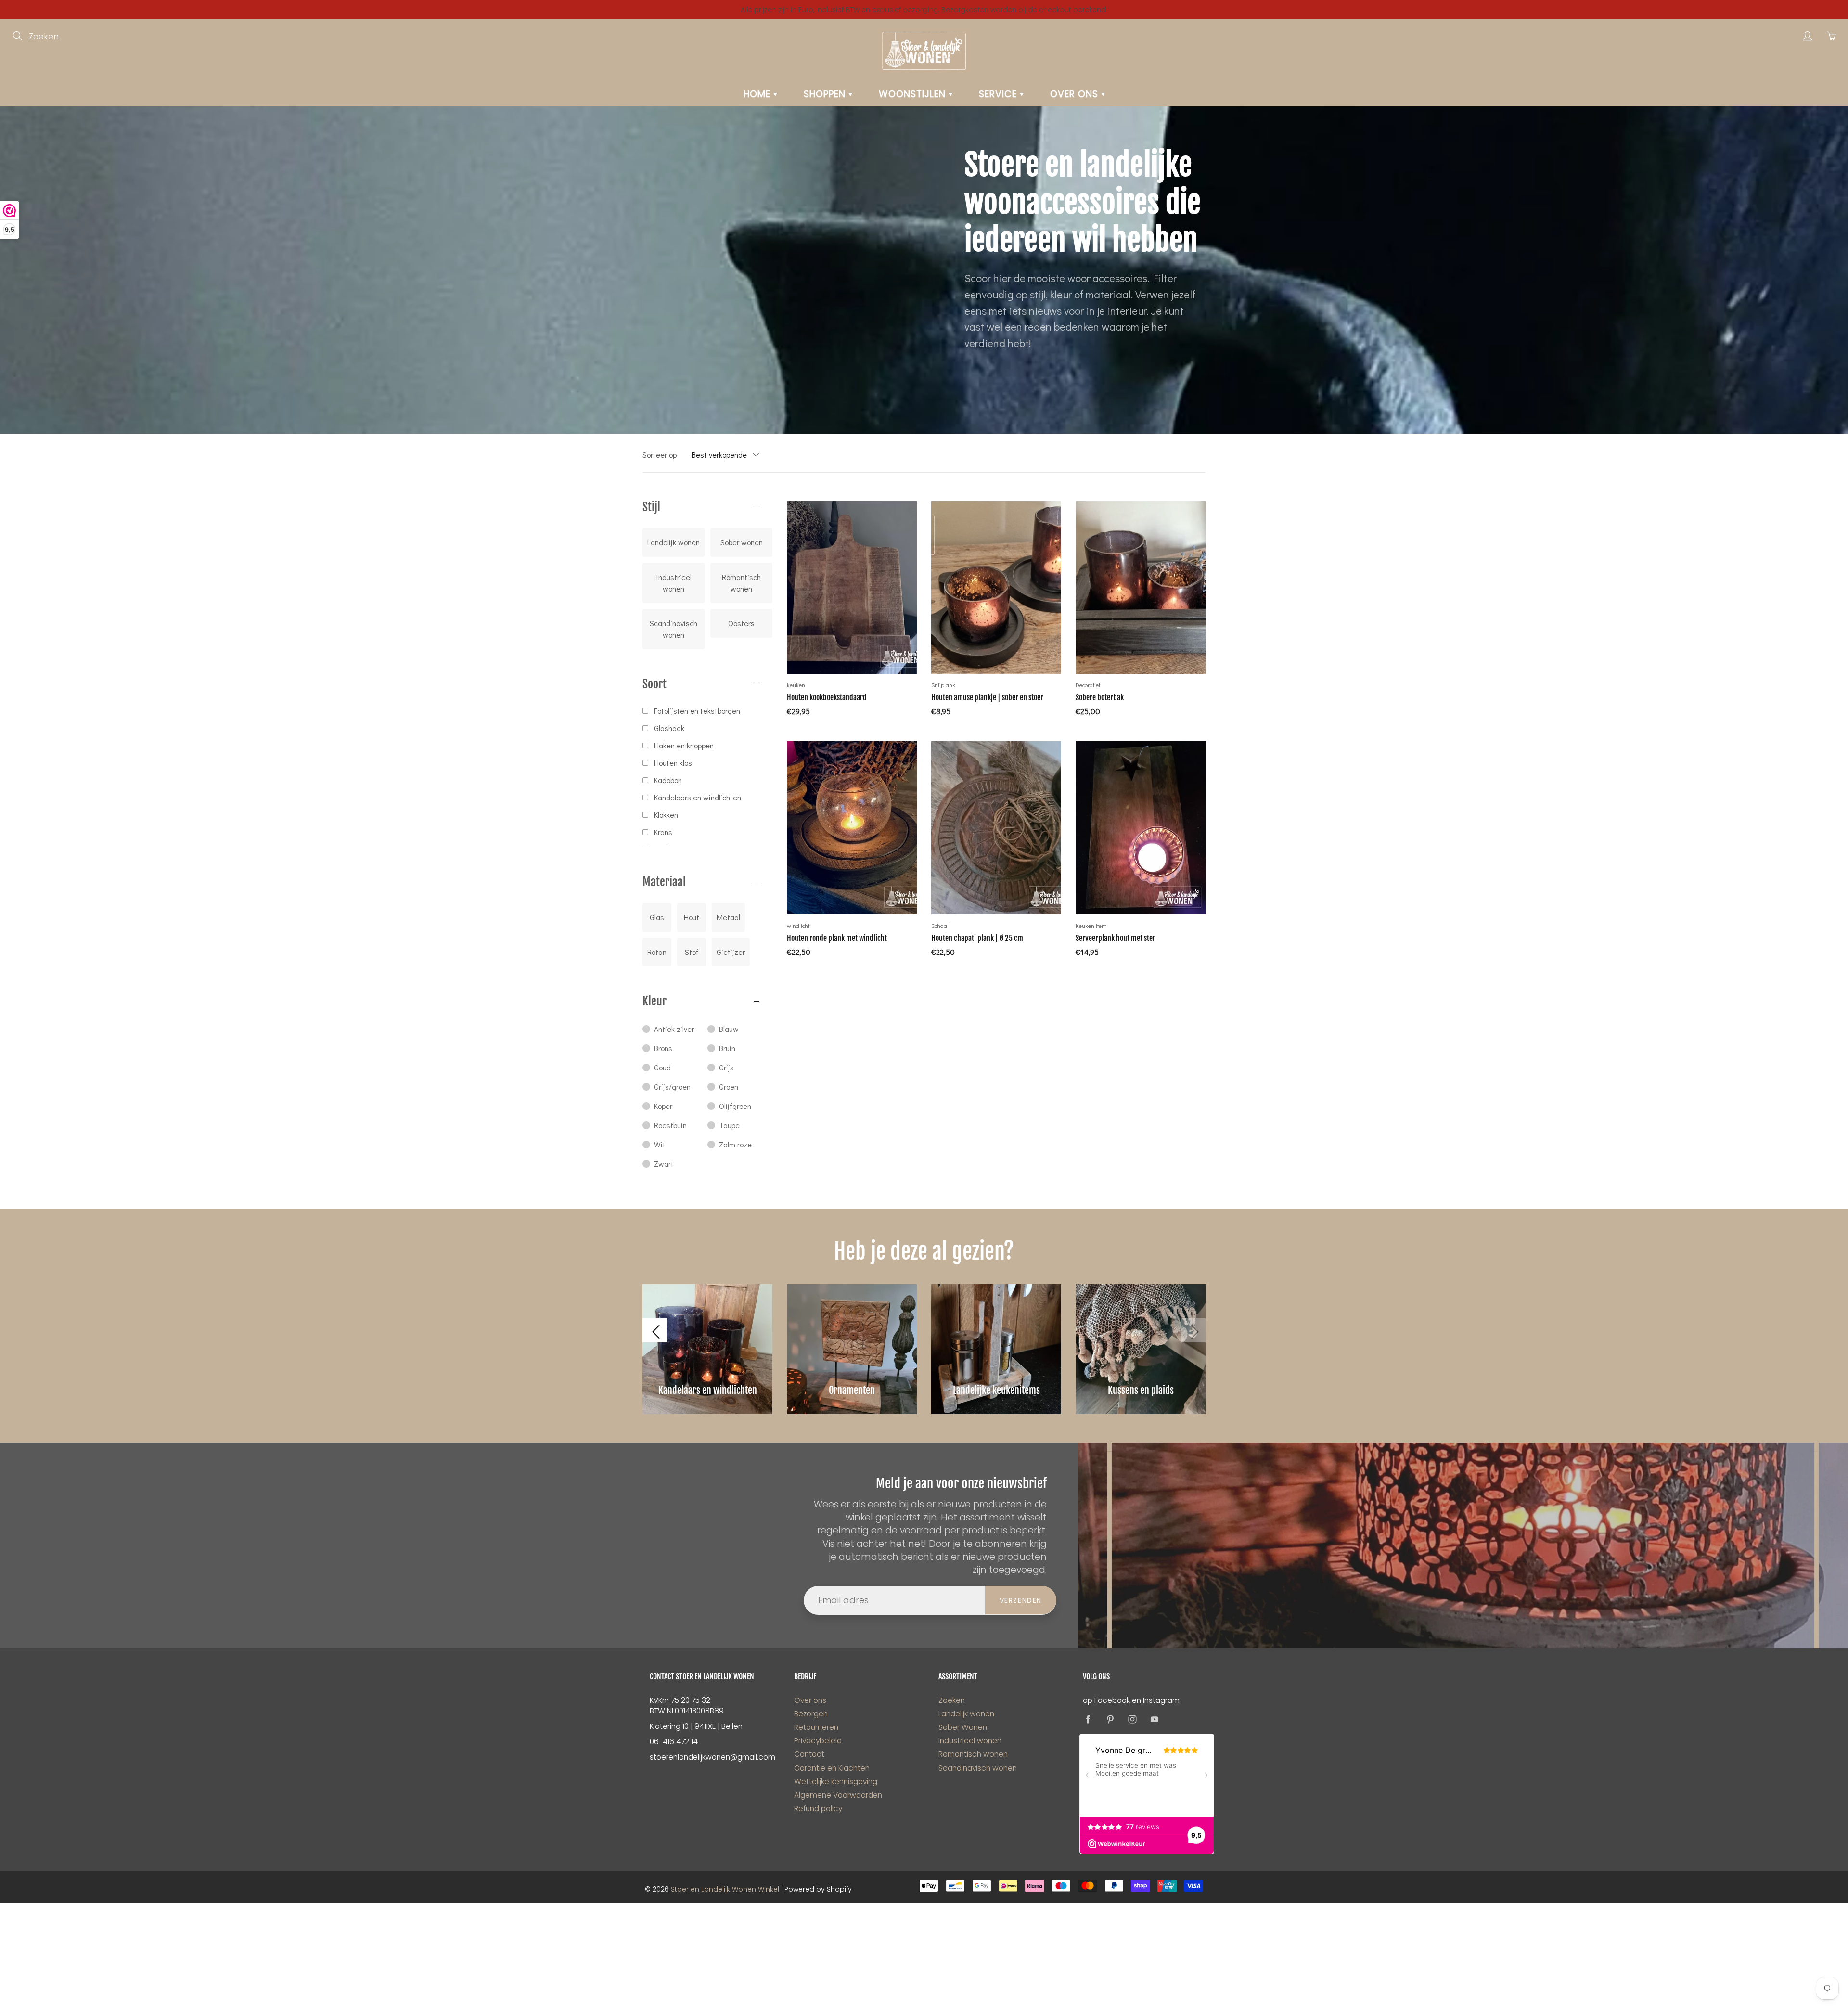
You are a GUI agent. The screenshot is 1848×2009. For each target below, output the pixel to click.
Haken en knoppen (684, 745)
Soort (654, 684)
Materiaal (664, 882)
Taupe (729, 1125)
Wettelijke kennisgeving (836, 1782)
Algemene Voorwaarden (838, 1795)
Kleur (654, 1001)
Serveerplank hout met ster (1116, 938)
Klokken (666, 815)
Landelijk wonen (674, 542)
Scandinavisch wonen (674, 629)
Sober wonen (742, 542)
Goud (662, 1067)
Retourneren (816, 1727)
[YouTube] (1154, 1719)
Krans (663, 832)
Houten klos (673, 763)
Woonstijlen (914, 94)
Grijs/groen (672, 1087)
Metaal (728, 917)
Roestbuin (670, 1125)
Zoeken (952, 1700)
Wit (660, 1144)
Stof (692, 952)
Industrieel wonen (674, 583)
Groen (729, 1087)
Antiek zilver (674, 1029)
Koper (663, 1106)
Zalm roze (735, 1144)
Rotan (657, 952)
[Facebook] (1088, 1719)
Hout (692, 917)
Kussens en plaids (1141, 1390)
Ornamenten (852, 1390)
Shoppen (826, 94)
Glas (657, 917)
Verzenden (1021, 1600)
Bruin (727, 1048)
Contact (809, 1754)
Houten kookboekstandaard (827, 697)
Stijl (651, 507)
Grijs (726, 1067)
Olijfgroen (735, 1106)
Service (999, 94)
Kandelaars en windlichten (698, 797)
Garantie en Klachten (832, 1768)
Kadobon (668, 780)
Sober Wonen (963, 1727)
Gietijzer (731, 952)
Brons (663, 1048)
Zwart (664, 1164)
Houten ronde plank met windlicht (837, 938)
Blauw (729, 1029)
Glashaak (669, 728)
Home (758, 94)
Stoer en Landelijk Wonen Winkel (725, 1889)
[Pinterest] (1110, 1719)
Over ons (1076, 94)
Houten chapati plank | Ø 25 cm (977, 938)
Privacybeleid (818, 1741)
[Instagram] (1132, 1719)
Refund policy (818, 1809)
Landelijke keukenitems (996, 1390)
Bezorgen (811, 1714)
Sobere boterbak (1100, 697)
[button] (654, 1330)
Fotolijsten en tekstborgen (697, 711)
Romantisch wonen (741, 583)
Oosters (741, 623)
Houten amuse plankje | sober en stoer (987, 697)
